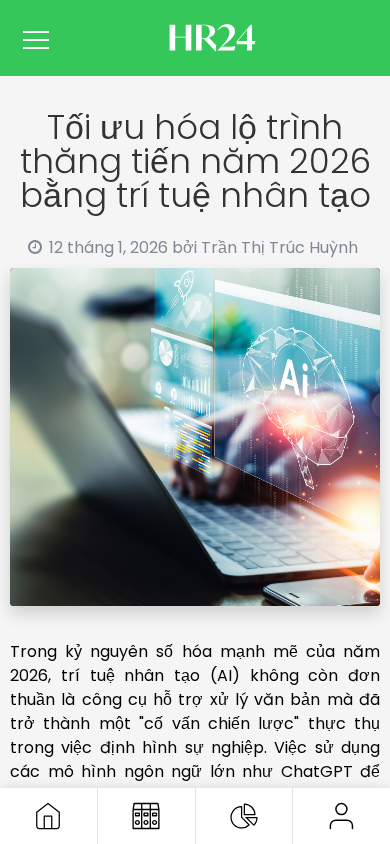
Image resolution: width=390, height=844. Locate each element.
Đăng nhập (341, 816)
